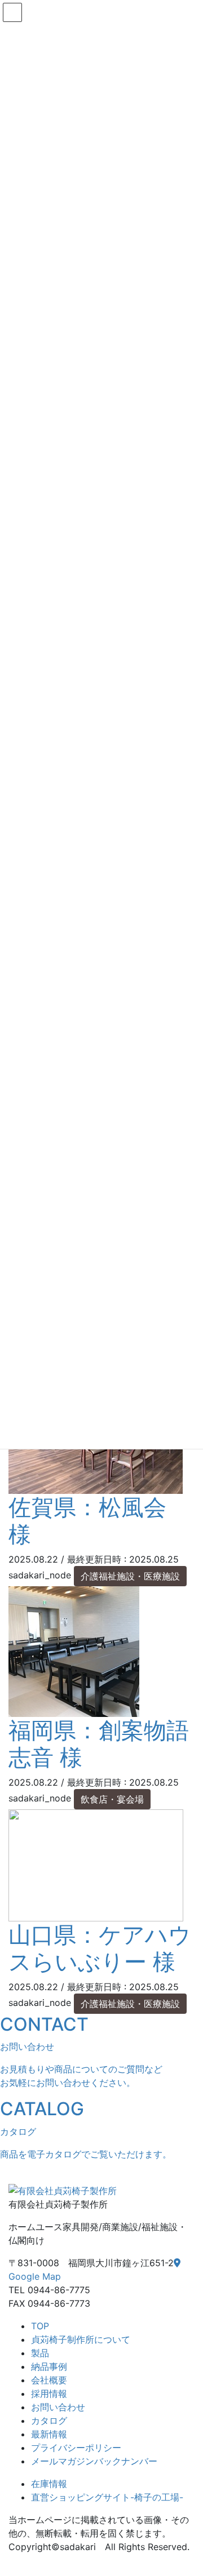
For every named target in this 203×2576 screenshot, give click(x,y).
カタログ (49, 2421)
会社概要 (49, 2380)
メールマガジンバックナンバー (94, 2461)
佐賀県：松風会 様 (87, 1521)
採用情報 (49, 2393)
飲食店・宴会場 (112, 1799)
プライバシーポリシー (76, 2448)
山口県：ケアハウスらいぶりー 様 (100, 1948)
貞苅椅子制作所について (81, 2339)
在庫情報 (49, 2484)
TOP (40, 2326)
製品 (40, 2353)
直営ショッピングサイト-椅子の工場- (107, 2497)
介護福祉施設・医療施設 (130, 1576)
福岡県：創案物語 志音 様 (99, 1744)
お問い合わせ (58, 2407)
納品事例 (49, 2366)
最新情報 (49, 2434)
